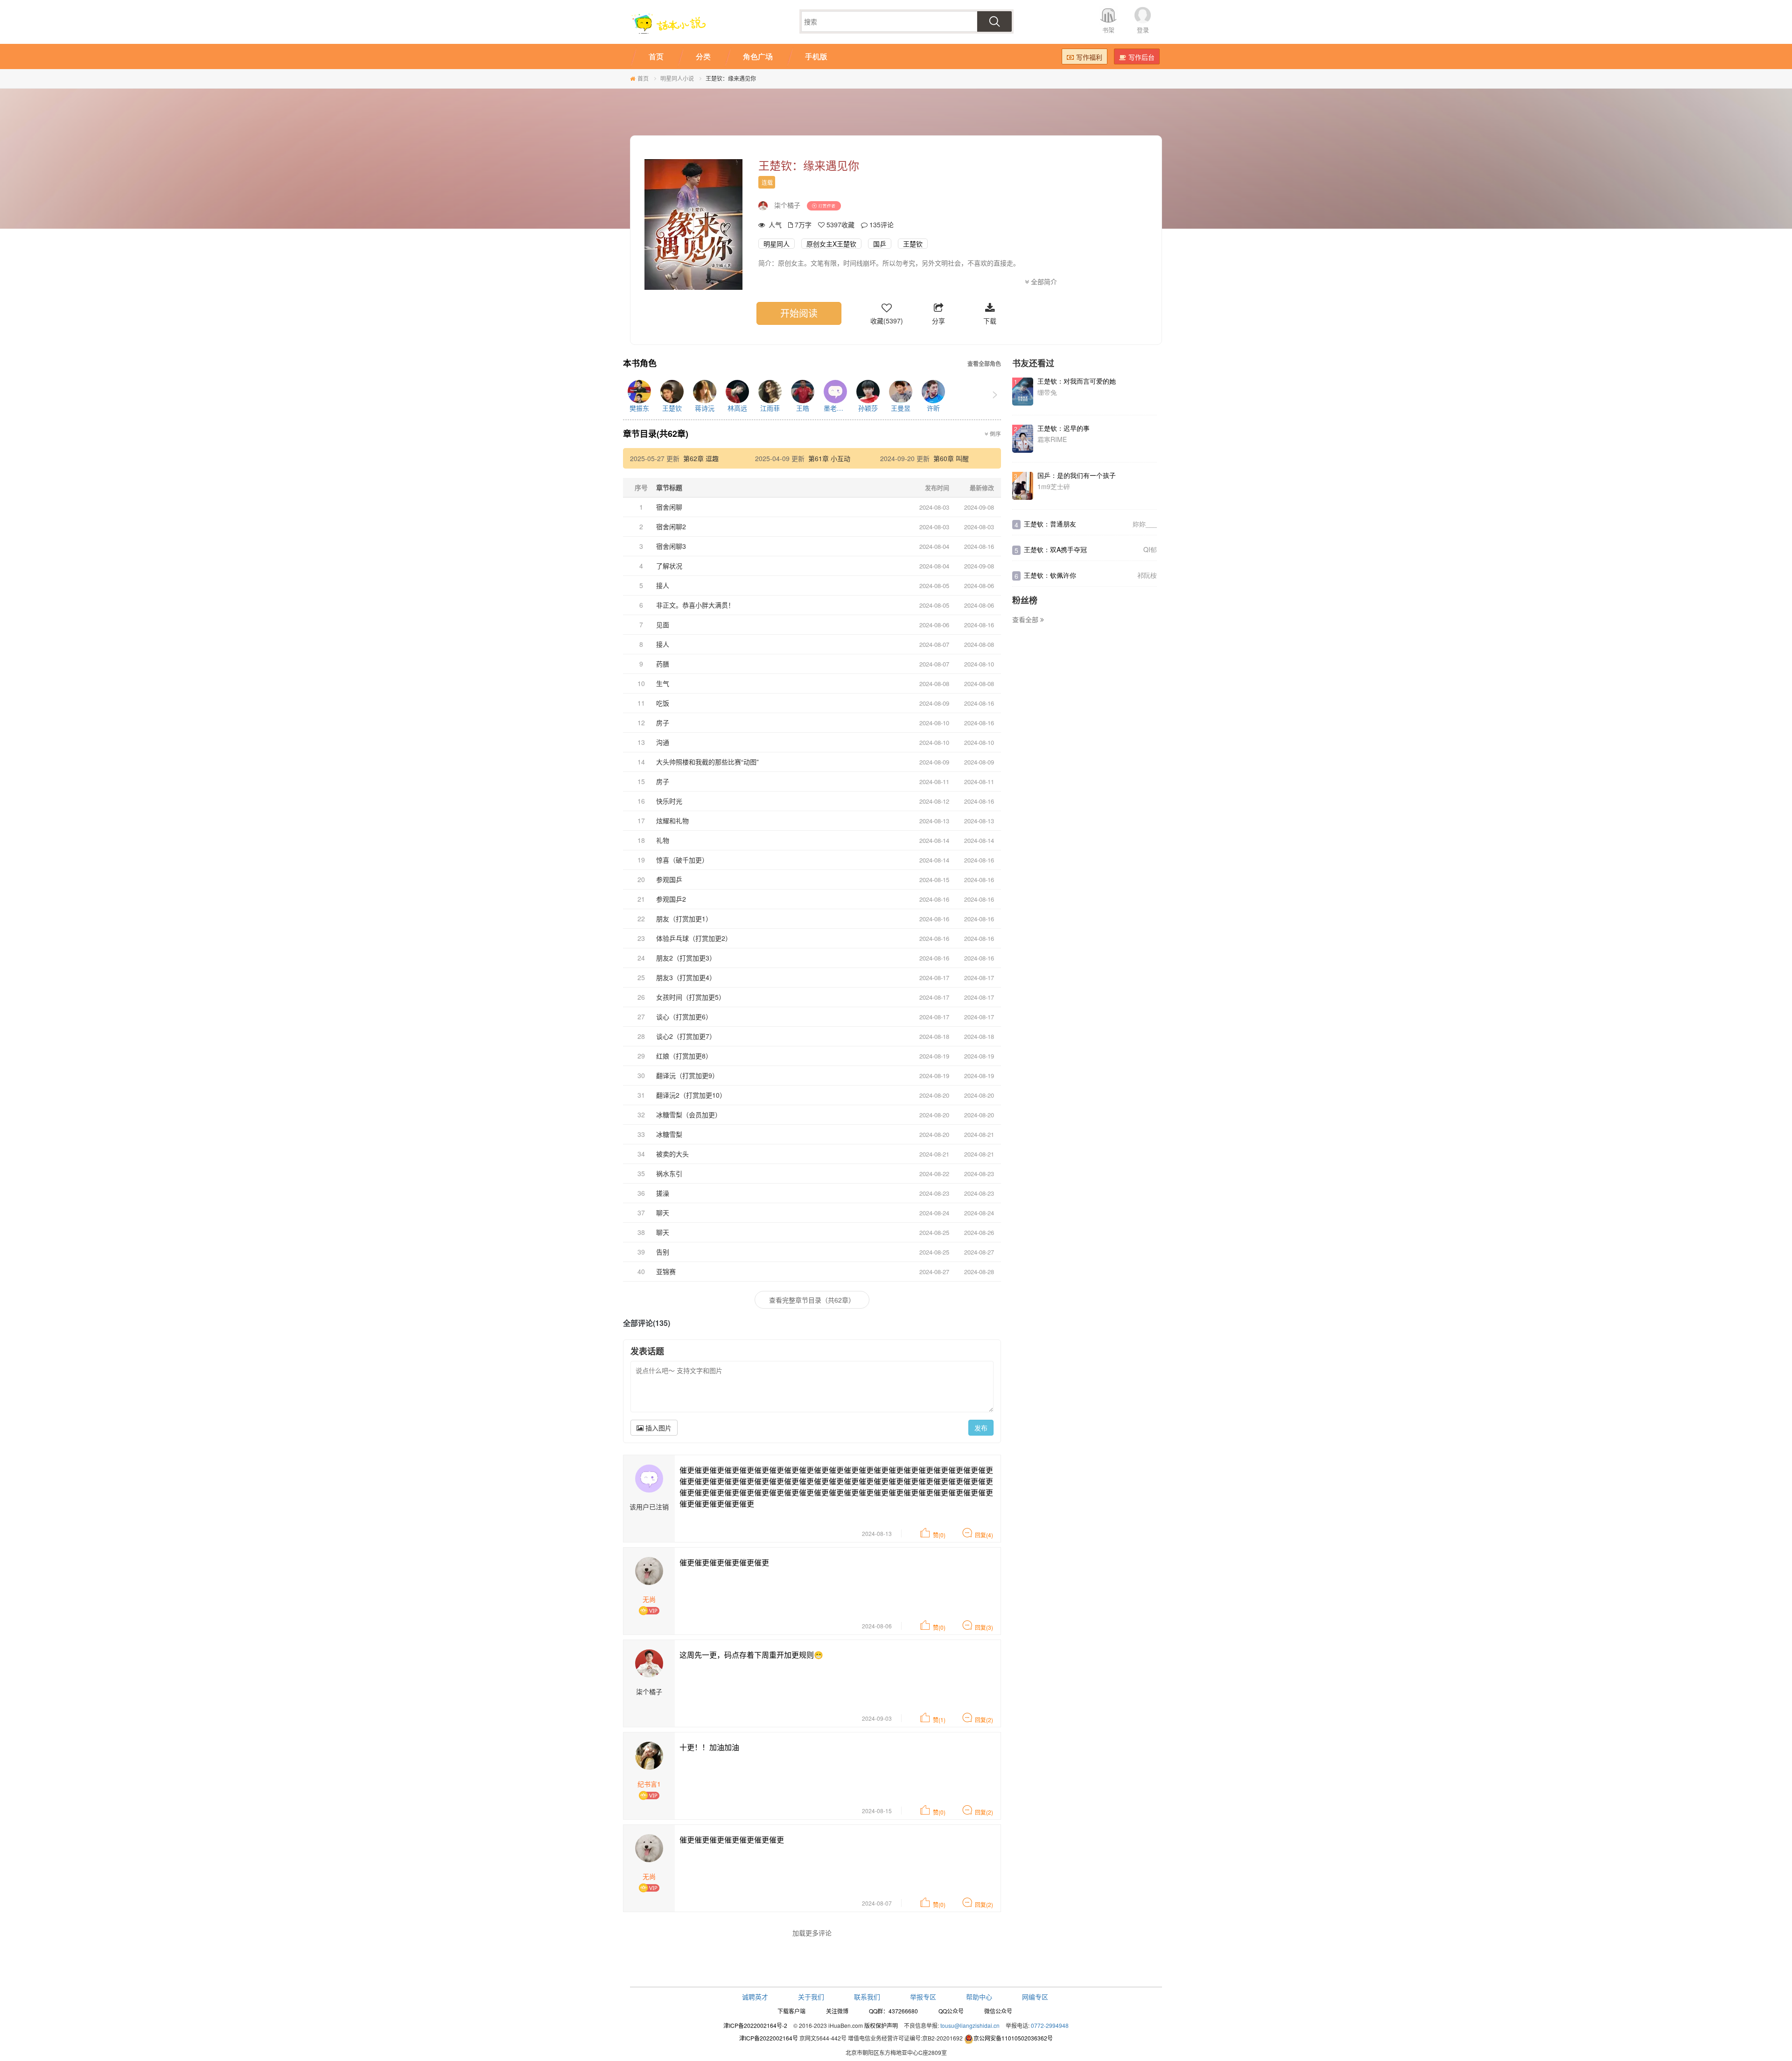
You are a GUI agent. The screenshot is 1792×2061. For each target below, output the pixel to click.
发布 (981, 1428)
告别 (663, 1252)
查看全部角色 (984, 364)
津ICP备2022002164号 (769, 2038)
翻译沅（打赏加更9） (687, 1075)
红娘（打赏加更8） (684, 1056)
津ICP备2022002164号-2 (755, 2025)
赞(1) (939, 1720)
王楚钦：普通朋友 (1050, 524)
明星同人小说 (677, 78)
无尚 (649, 1599)
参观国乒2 (671, 899)
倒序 (995, 434)
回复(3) (984, 1627)
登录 (1143, 30)
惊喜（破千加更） (682, 860)
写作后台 (1141, 57)
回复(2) (984, 1720)
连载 (767, 182)
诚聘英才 (755, 1997)
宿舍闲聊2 (671, 526)
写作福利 (1089, 57)
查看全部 (1026, 619)
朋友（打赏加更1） (684, 918)
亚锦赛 (666, 1271)
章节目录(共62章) (656, 434)
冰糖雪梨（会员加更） (689, 1115)
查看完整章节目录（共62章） (812, 1300)
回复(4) (984, 1535)
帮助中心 (979, 1997)
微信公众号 (998, 2011)
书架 (1108, 30)
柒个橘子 (787, 205)
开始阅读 (799, 313)
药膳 (663, 664)
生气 (663, 683)
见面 (663, 624)
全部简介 (1043, 281)
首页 (643, 78)
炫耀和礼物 (672, 820)
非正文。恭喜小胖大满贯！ (695, 605)
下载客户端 (791, 2011)
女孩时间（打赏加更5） (691, 997)
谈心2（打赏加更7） (686, 1036)
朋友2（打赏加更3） (686, 958)
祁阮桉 (1147, 575)
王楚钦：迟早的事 (1064, 428)
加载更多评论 (812, 1933)
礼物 (663, 840)
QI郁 (1150, 549)
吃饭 (663, 703)
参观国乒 (669, 879)
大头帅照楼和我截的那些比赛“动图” (707, 762)
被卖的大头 (672, 1154)
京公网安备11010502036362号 (1013, 2038)
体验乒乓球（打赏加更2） (694, 938)
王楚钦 (913, 244)
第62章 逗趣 (701, 458)
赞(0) (939, 1535)
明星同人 (777, 244)
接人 (663, 585)
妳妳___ (1145, 524)
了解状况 (669, 566)
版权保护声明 (881, 2025)
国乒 (880, 244)
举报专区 (923, 1997)
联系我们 (867, 1997)
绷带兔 (1047, 392)
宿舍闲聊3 (671, 546)
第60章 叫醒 (951, 458)
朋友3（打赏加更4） (686, 977)
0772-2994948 (1050, 2025)
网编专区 (1035, 1997)
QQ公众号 (951, 2011)
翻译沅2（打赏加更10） (691, 1095)
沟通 (663, 742)
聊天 (663, 1213)
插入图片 (658, 1428)
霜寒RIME (1052, 439)
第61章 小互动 (829, 458)
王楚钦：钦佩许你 (1050, 575)
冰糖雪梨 (669, 1134)
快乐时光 (669, 801)
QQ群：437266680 (893, 2011)
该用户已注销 (649, 1507)
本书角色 (640, 364)
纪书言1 (649, 1784)
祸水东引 (669, 1173)
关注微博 (837, 2011)
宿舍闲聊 (669, 507)
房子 (663, 722)
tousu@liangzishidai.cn (970, 2025)
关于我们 (811, 1997)
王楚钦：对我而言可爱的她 (1077, 381)
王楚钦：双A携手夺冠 (1055, 549)
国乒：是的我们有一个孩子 (1077, 475)
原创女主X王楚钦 (831, 244)
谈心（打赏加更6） (684, 1016)
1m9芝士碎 (1054, 486)
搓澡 (663, 1193)
